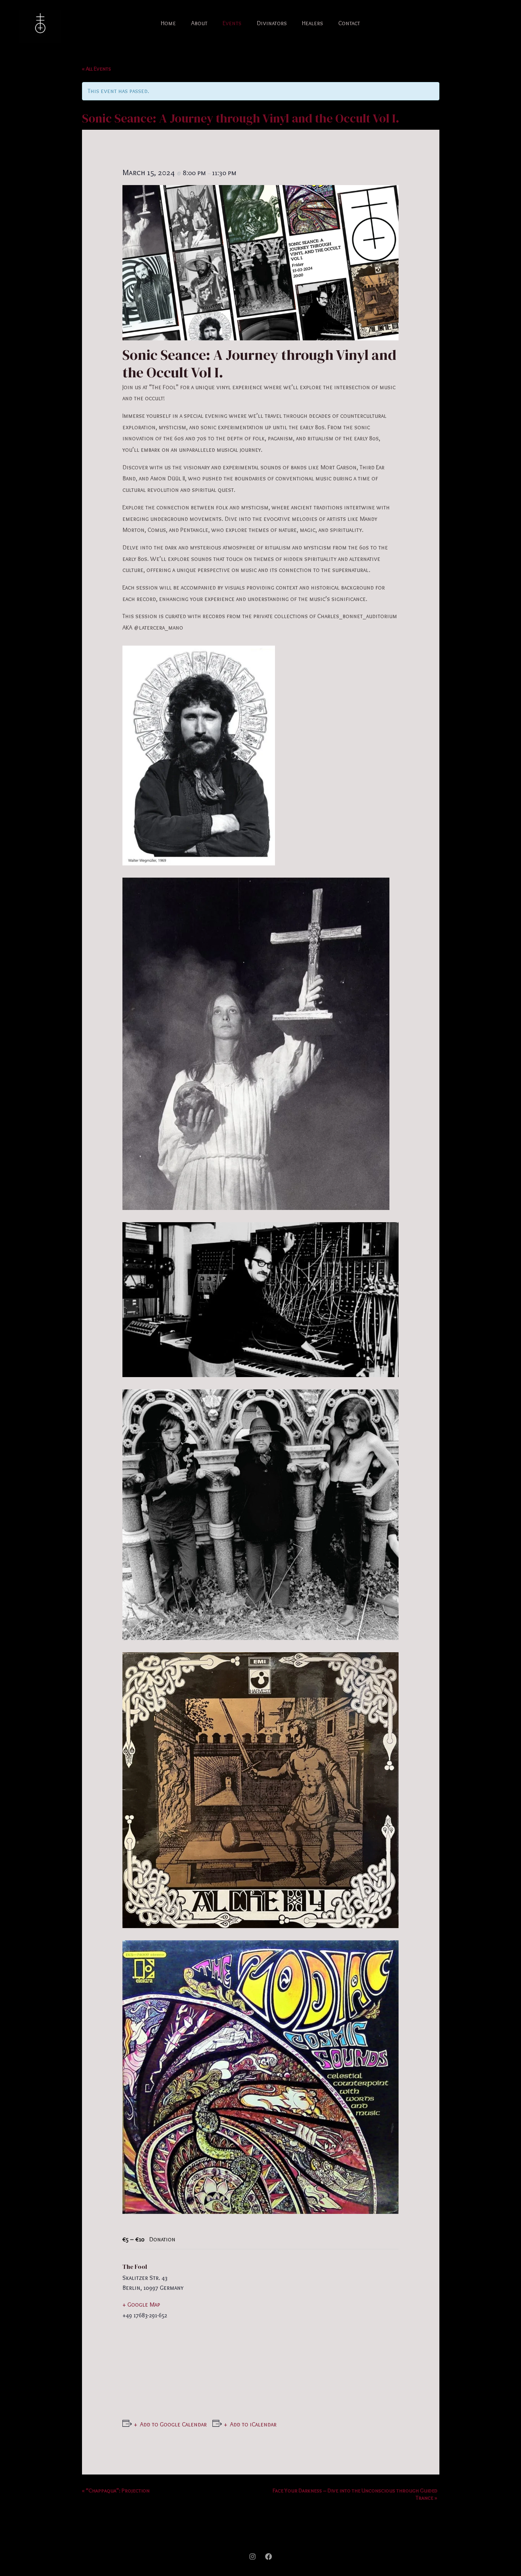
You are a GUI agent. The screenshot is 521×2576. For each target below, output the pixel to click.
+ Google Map (141, 2305)
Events (232, 23)
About (199, 23)
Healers (313, 23)
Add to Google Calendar (173, 2424)
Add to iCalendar (253, 2424)
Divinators (272, 23)
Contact (349, 23)
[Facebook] (269, 2557)
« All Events (96, 69)
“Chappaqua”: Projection (116, 2491)
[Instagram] (252, 2557)
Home (168, 23)
